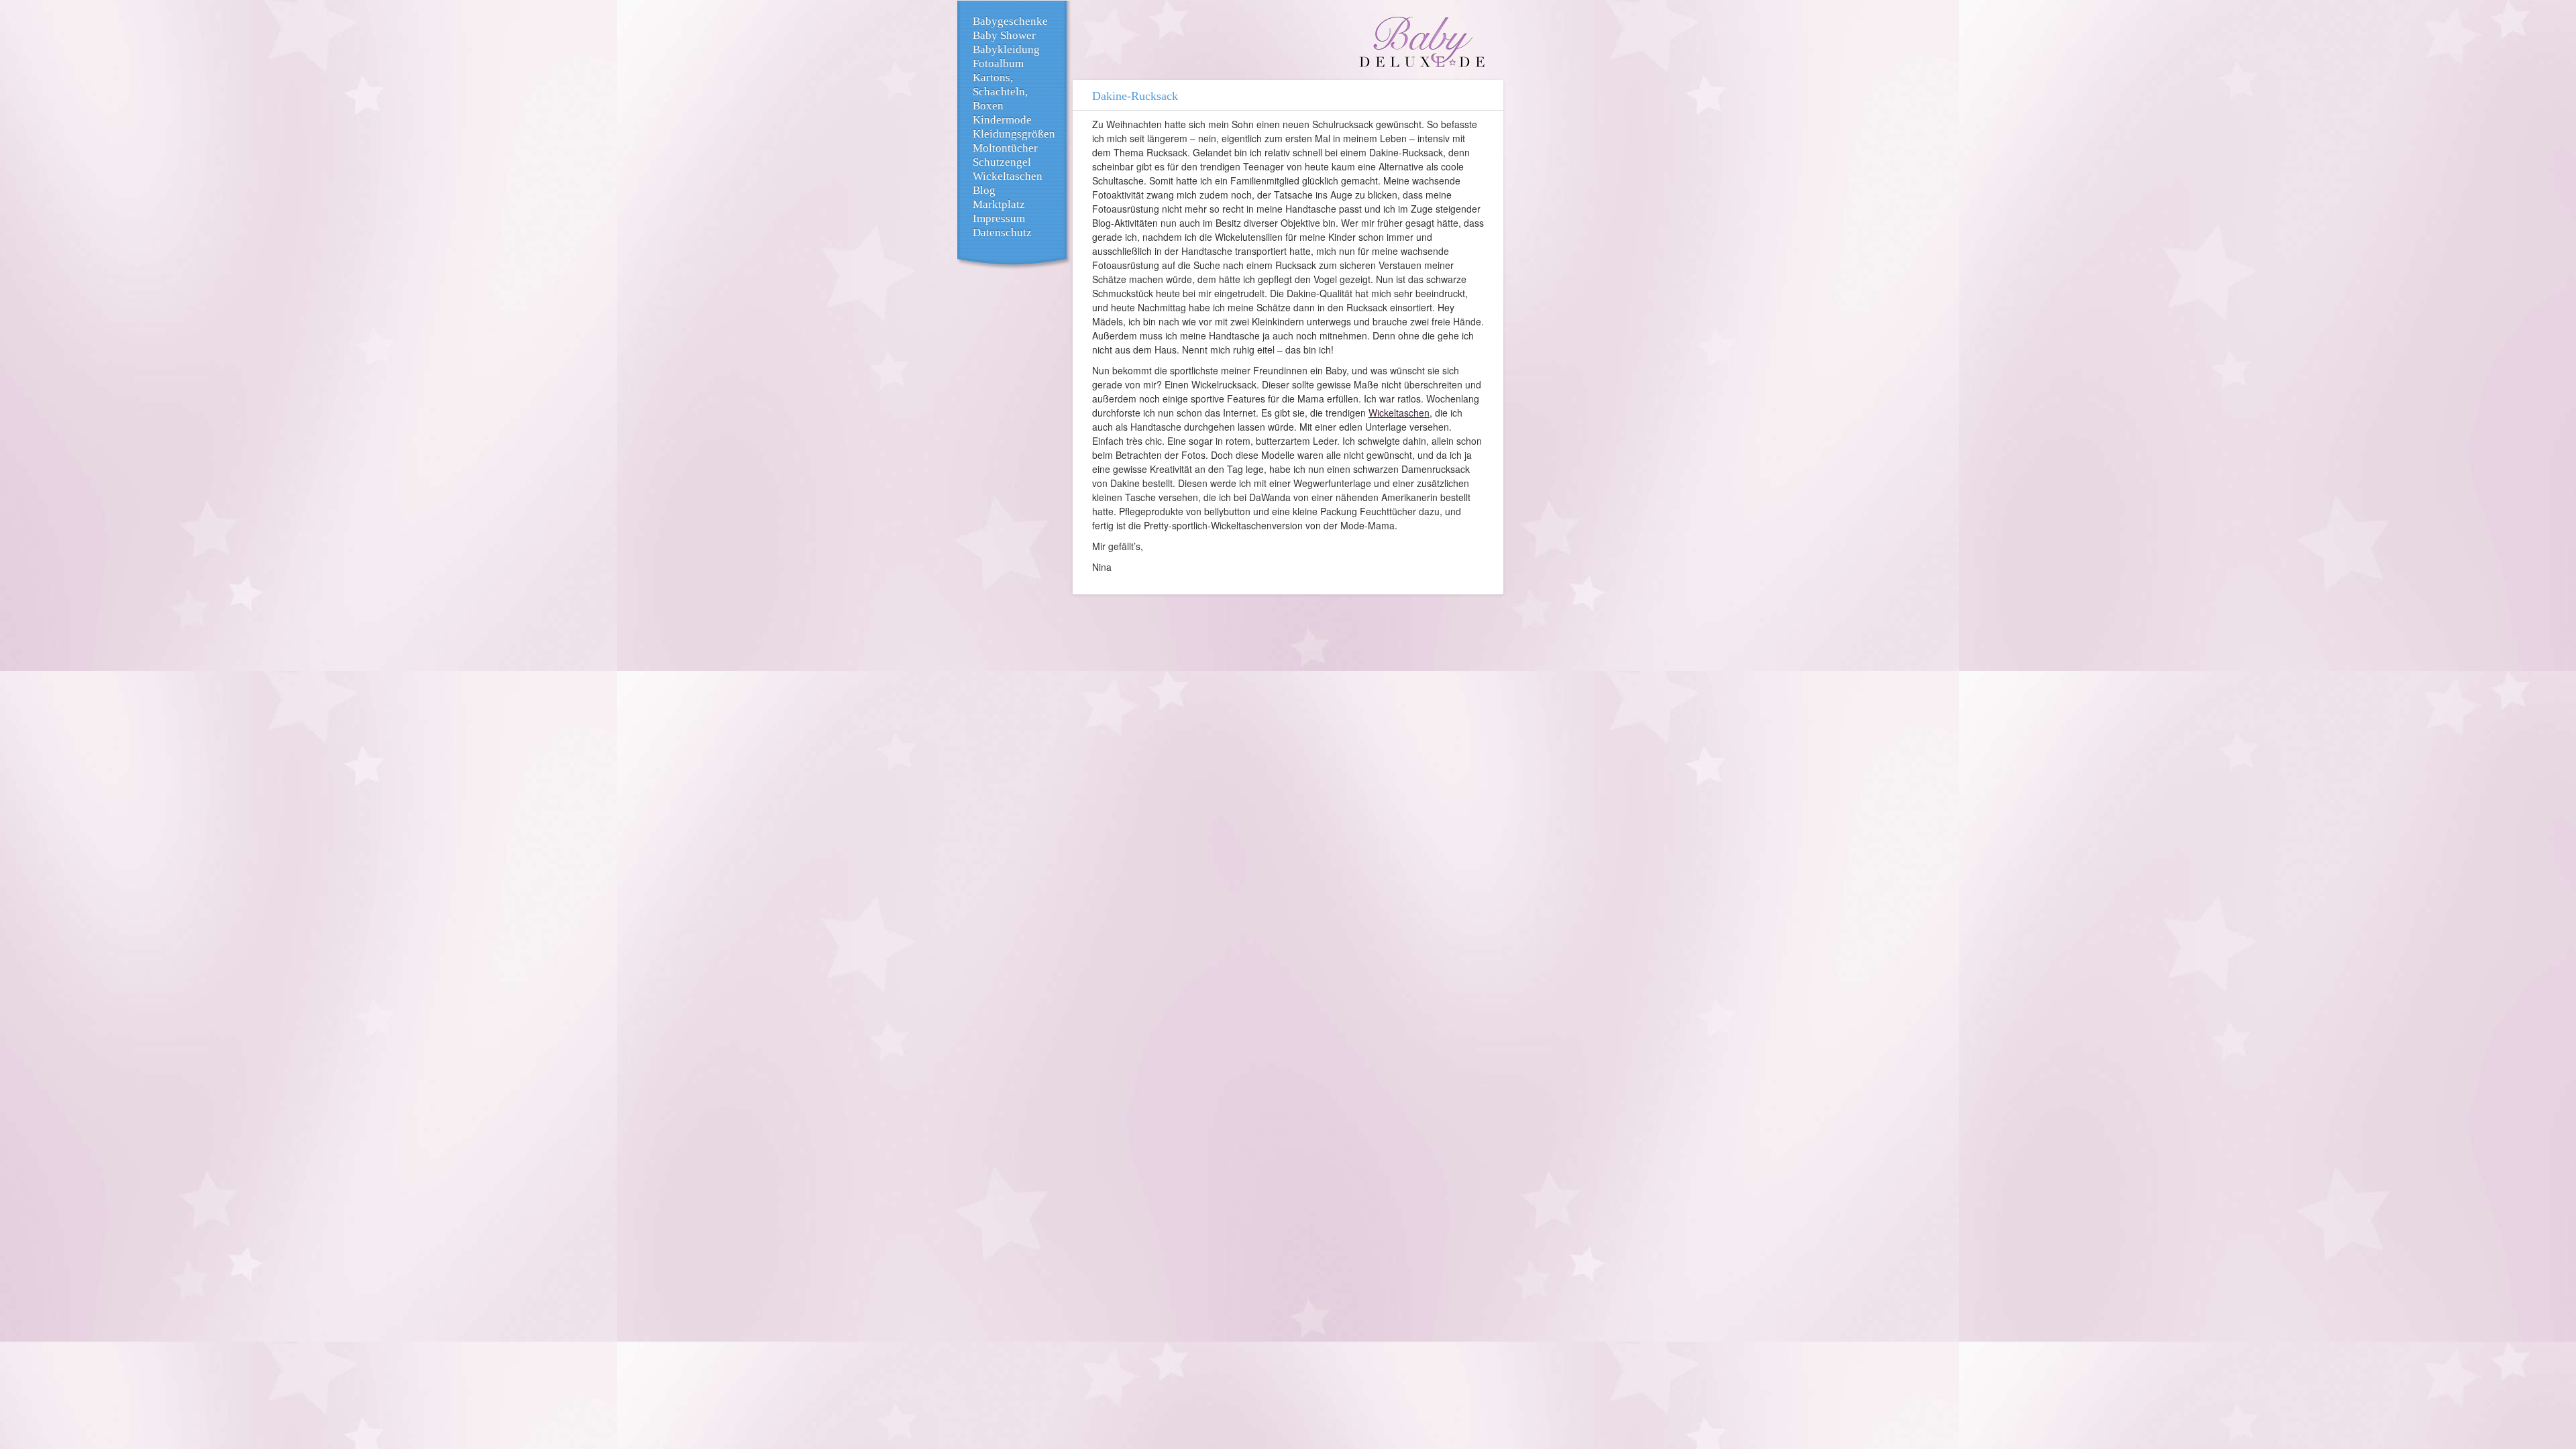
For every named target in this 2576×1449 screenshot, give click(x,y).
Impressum (999, 218)
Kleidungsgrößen (1014, 134)
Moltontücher (1005, 148)
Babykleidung (1006, 49)
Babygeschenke (1010, 21)
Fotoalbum (998, 63)
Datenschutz (1002, 232)
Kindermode (1002, 120)
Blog (984, 190)
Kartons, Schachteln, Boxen (1000, 92)
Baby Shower (1004, 35)
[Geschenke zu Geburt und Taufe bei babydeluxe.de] (1422, 44)
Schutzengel (1002, 162)
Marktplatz (999, 204)
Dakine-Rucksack (1135, 96)
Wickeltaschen (1008, 176)
